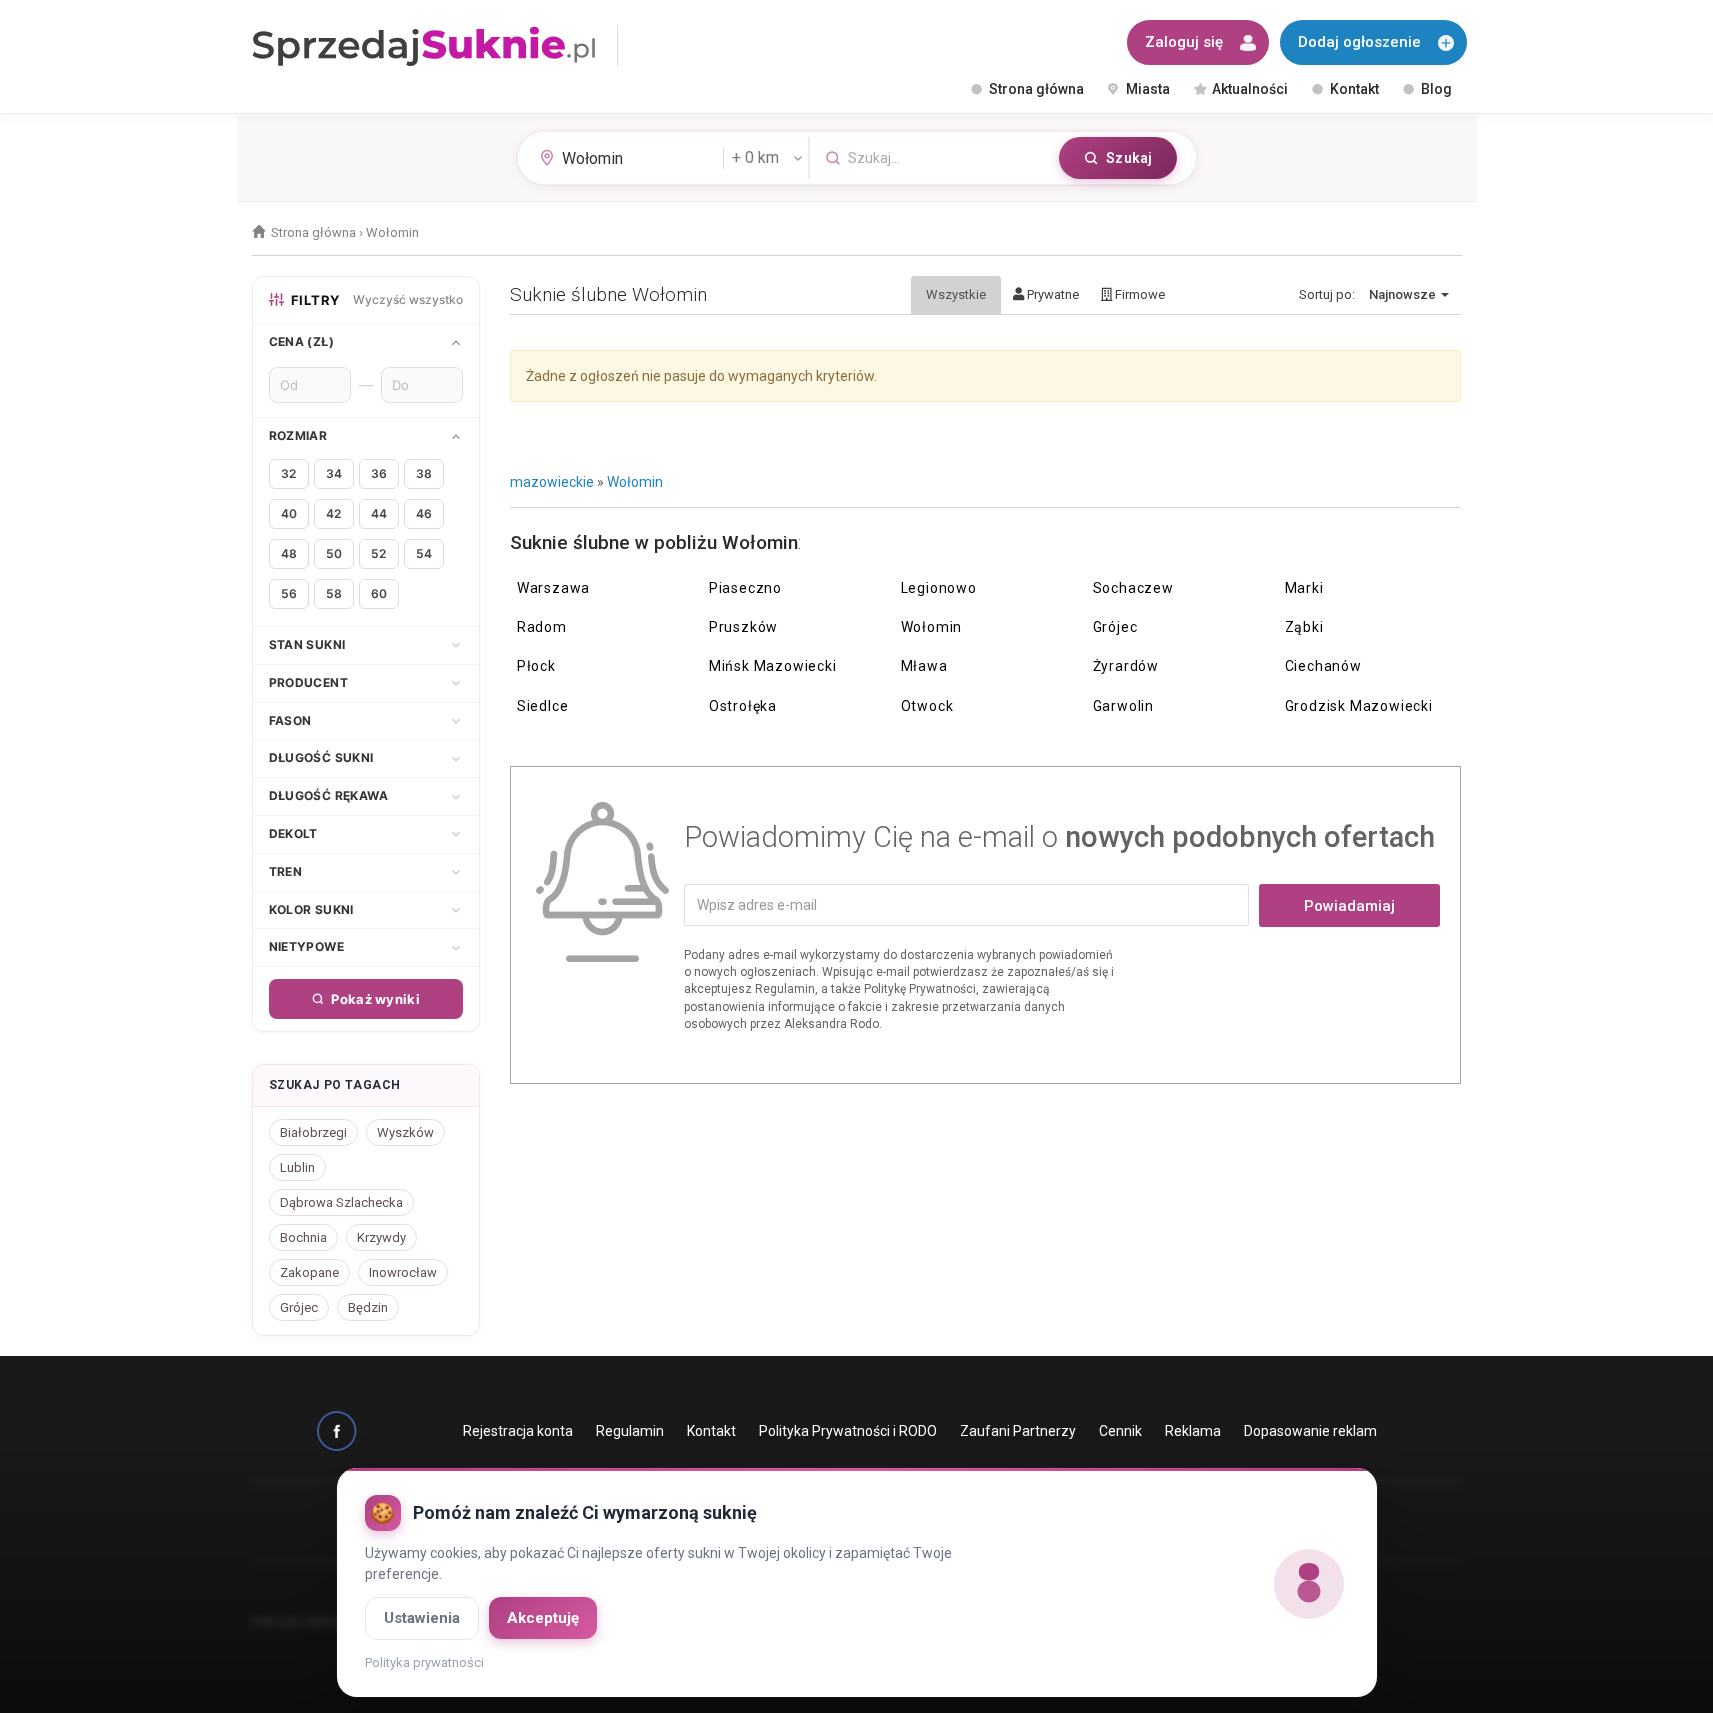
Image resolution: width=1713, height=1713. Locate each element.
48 (289, 553)
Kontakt (1354, 89)
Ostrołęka (743, 706)
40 (289, 513)
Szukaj (1129, 158)
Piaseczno (745, 588)
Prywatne (1051, 294)
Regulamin (630, 1431)
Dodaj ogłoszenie (1359, 42)
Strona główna (1036, 89)
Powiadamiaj (1349, 906)
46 (424, 513)
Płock (536, 666)
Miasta (1148, 89)
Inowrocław (403, 1272)
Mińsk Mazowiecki (773, 666)
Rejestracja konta (518, 1431)
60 (379, 593)
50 (334, 553)
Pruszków (743, 627)
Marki (1304, 588)
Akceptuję (543, 1618)
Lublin (297, 1167)
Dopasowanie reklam (1310, 1431)
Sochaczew (1133, 588)
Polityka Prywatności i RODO (848, 1431)
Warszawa (553, 588)
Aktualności (1250, 89)
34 (334, 473)
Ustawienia (422, 1618)
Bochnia (303, 1237)
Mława (924, 666)
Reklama (1193, 1431)
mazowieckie (552, 482)
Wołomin (635, 482)
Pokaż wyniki (375, 999)
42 (333, 513)
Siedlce (543, 706)
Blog (1436, 89)
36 (379, 473)
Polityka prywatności (424, 1662)
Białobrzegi (313, 1132)
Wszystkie (956, 294)
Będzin (368, 1307)
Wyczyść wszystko (408, 299)
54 (424, 553)
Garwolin (1123, 706)
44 (379, 513)
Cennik (1120, 1431)
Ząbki (1304, 627)
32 (288, 473)
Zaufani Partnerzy (1018, 1431)
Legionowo (939, 588)
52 (378, 553)
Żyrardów (1126, 666)
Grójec (1115, 627)
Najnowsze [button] (1404, 294)
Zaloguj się (1184, 42)
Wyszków (405, 1132)
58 (334, 593)
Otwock (927, 706)
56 (289, 593)
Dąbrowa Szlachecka (341, 1202)
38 (424, 473)
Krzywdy (381, 1237)
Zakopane (309, 1272)
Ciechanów (1323, 666)
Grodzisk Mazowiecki (1359, 706)
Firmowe (1138, 294)
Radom (542, 627)
